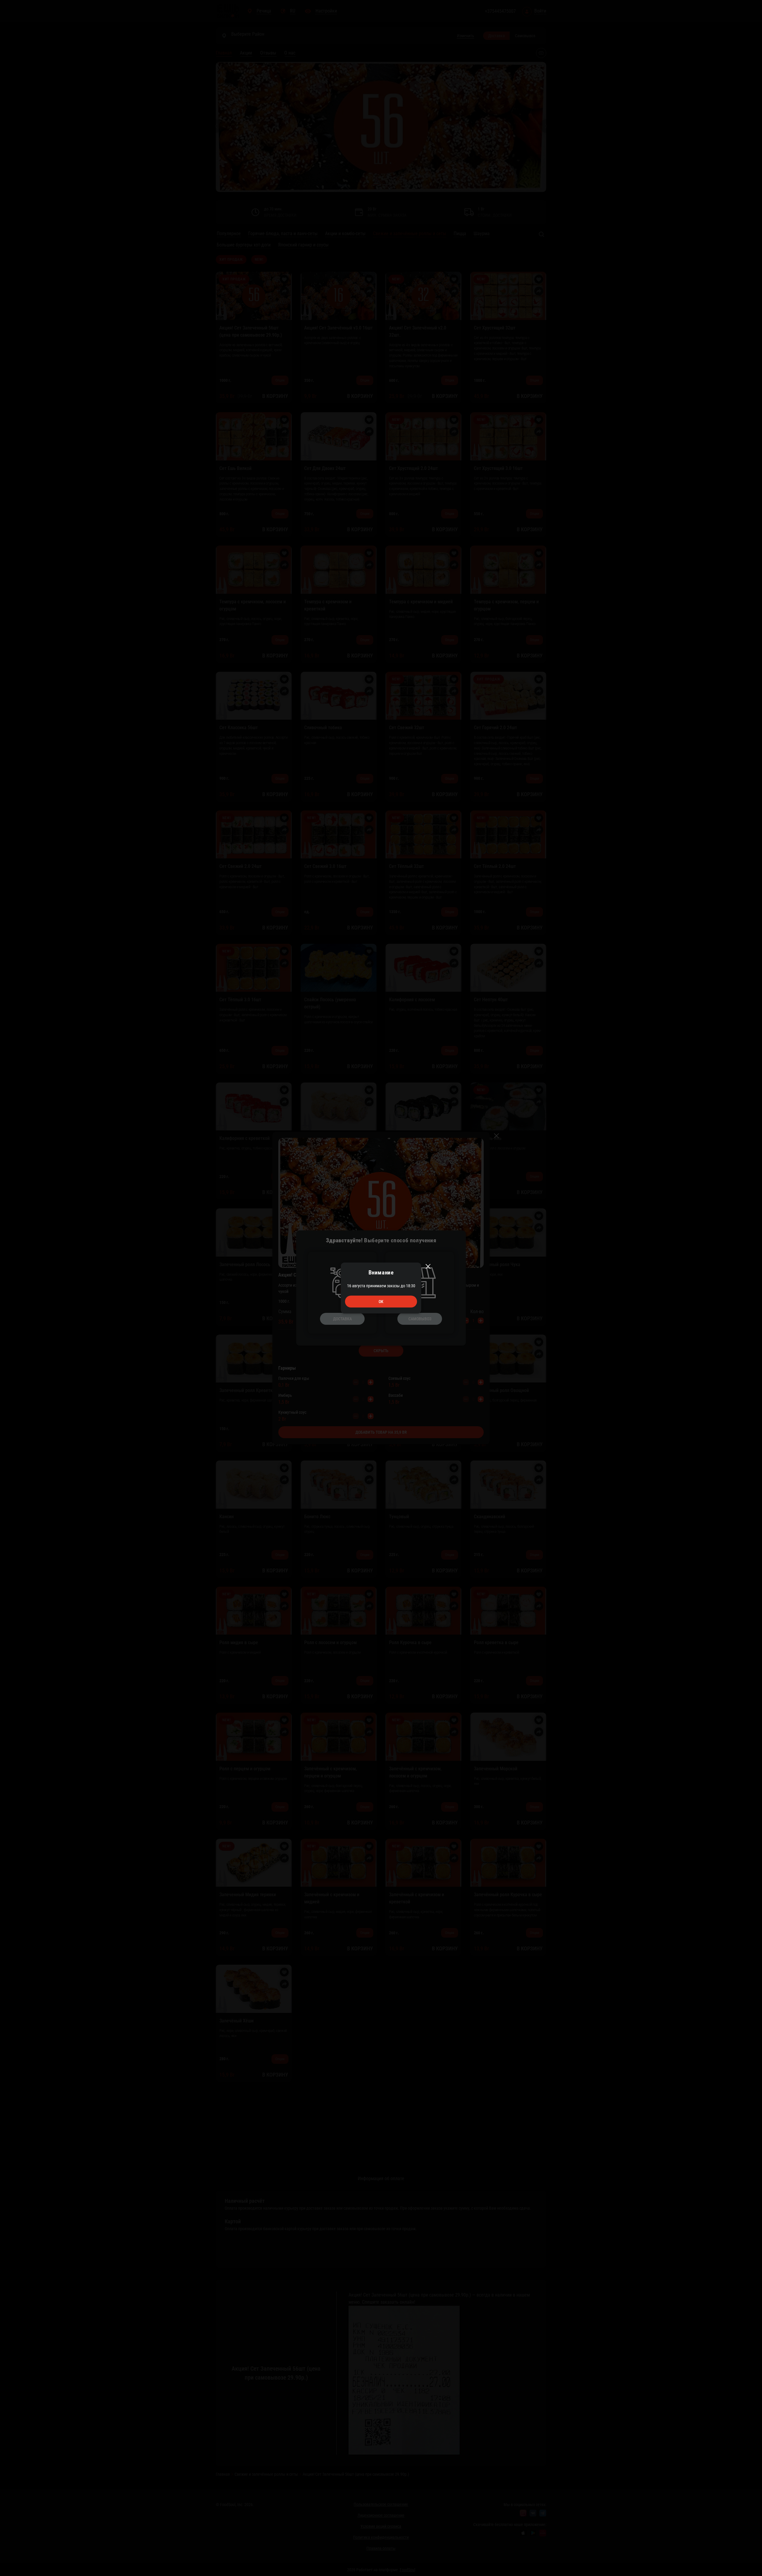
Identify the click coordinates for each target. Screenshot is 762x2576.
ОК (381, 1302)
